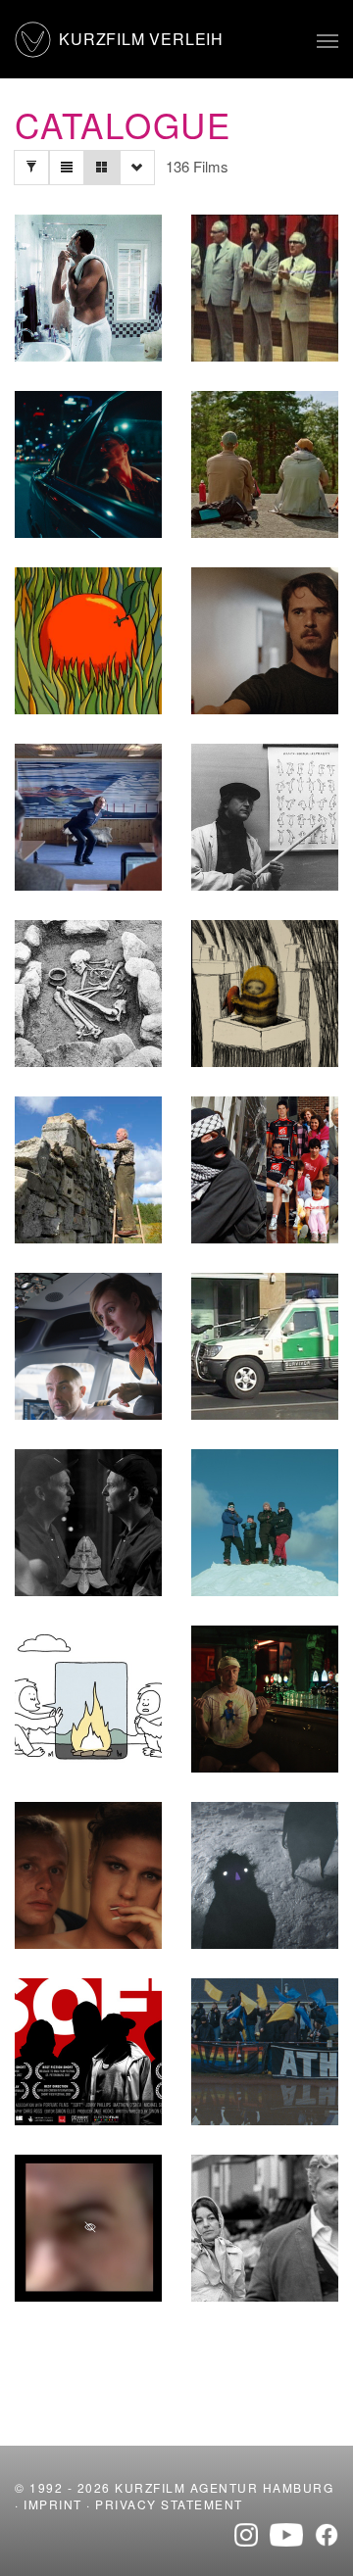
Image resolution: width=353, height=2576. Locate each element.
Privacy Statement (169, 2504)
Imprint (53, 2504)
